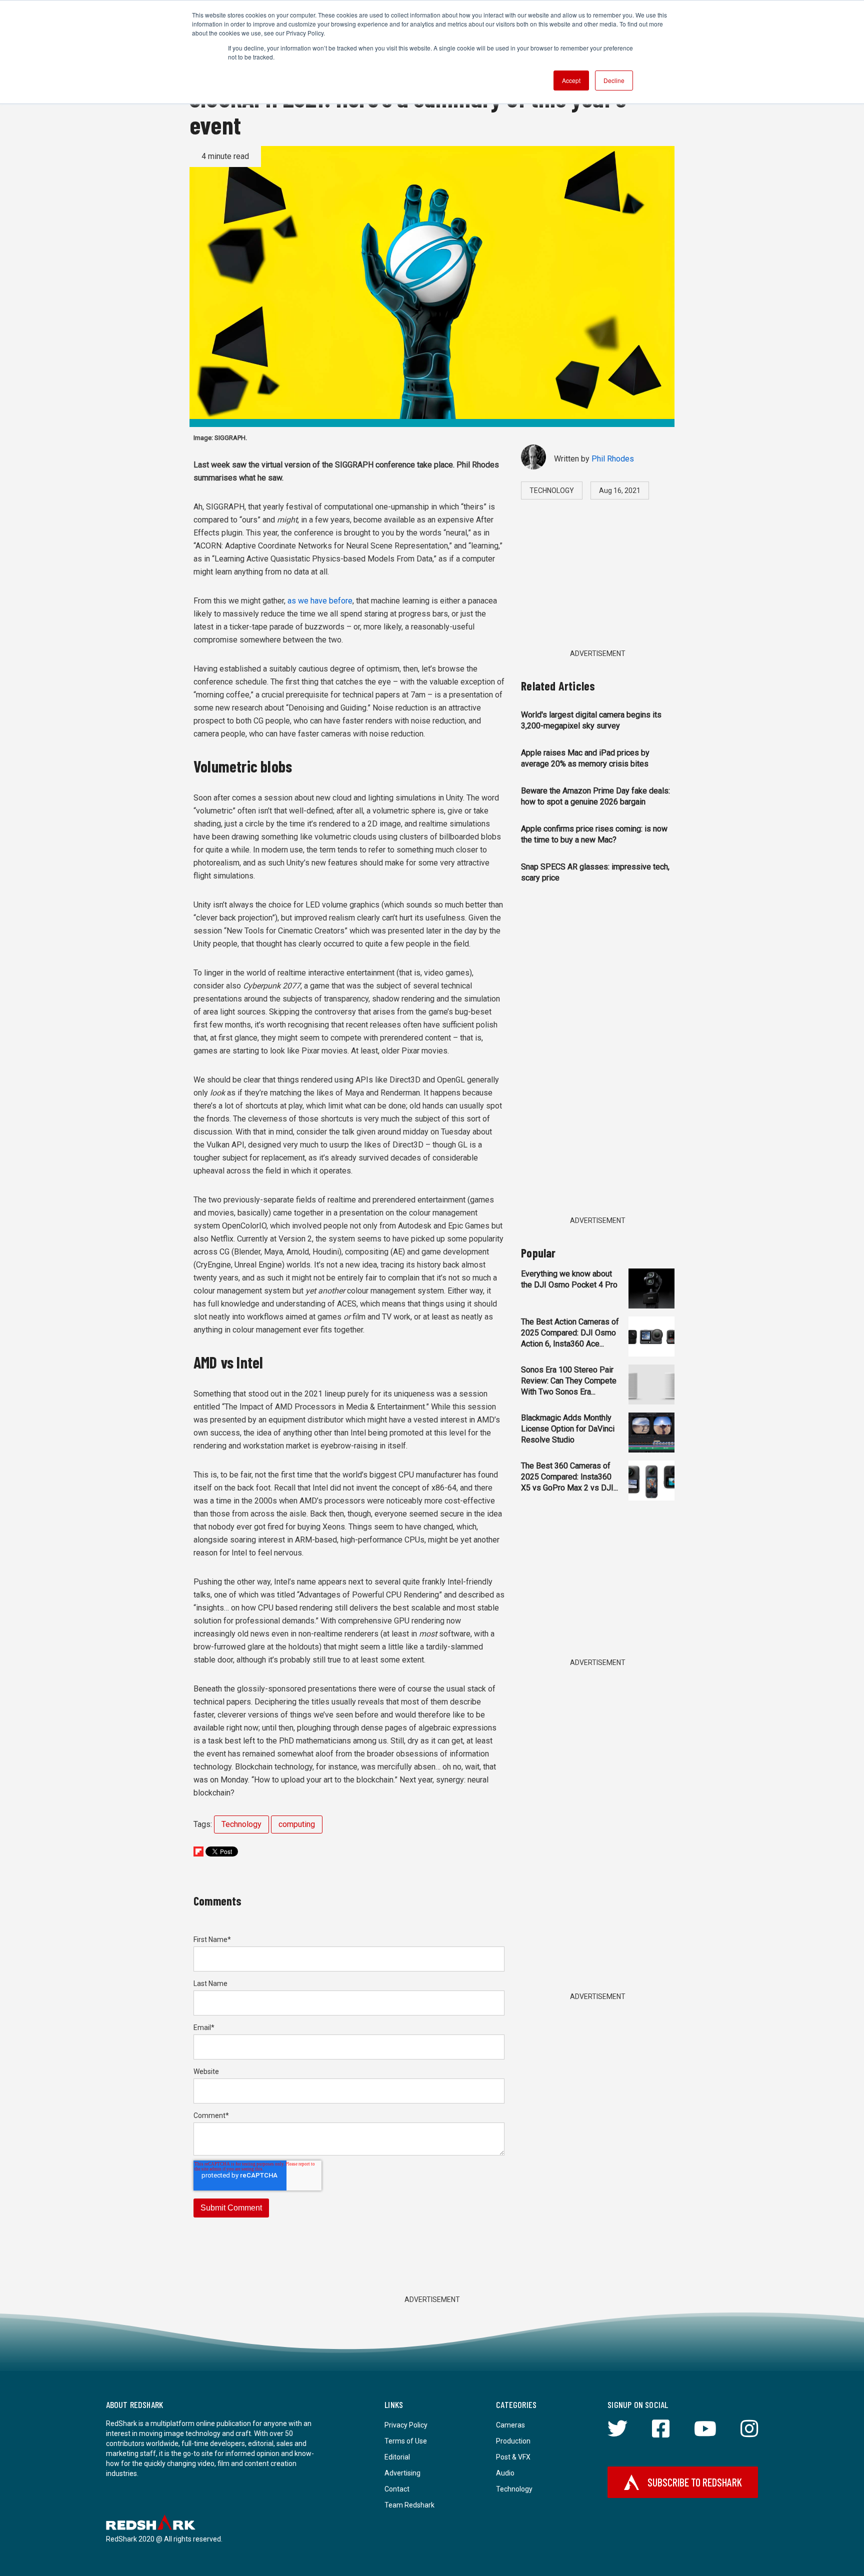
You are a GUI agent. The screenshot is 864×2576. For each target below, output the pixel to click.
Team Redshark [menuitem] (409, 2505)
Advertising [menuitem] (402, 2473)
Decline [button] (614, 80)
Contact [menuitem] (397, 2489)
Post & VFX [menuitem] (513, 2457)
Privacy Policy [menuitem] (406, 2425)
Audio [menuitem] (505, 2473)
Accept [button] (571, 80)
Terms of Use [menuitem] (406, 2441)
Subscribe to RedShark (695, 2482)
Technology (241, 1824)
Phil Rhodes (613, 459)
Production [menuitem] (513, 2441)
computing (297, 1824)
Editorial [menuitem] (397, 2457)
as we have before (320, 601)
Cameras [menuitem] (510, 2425)
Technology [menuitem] (514, 2489)
